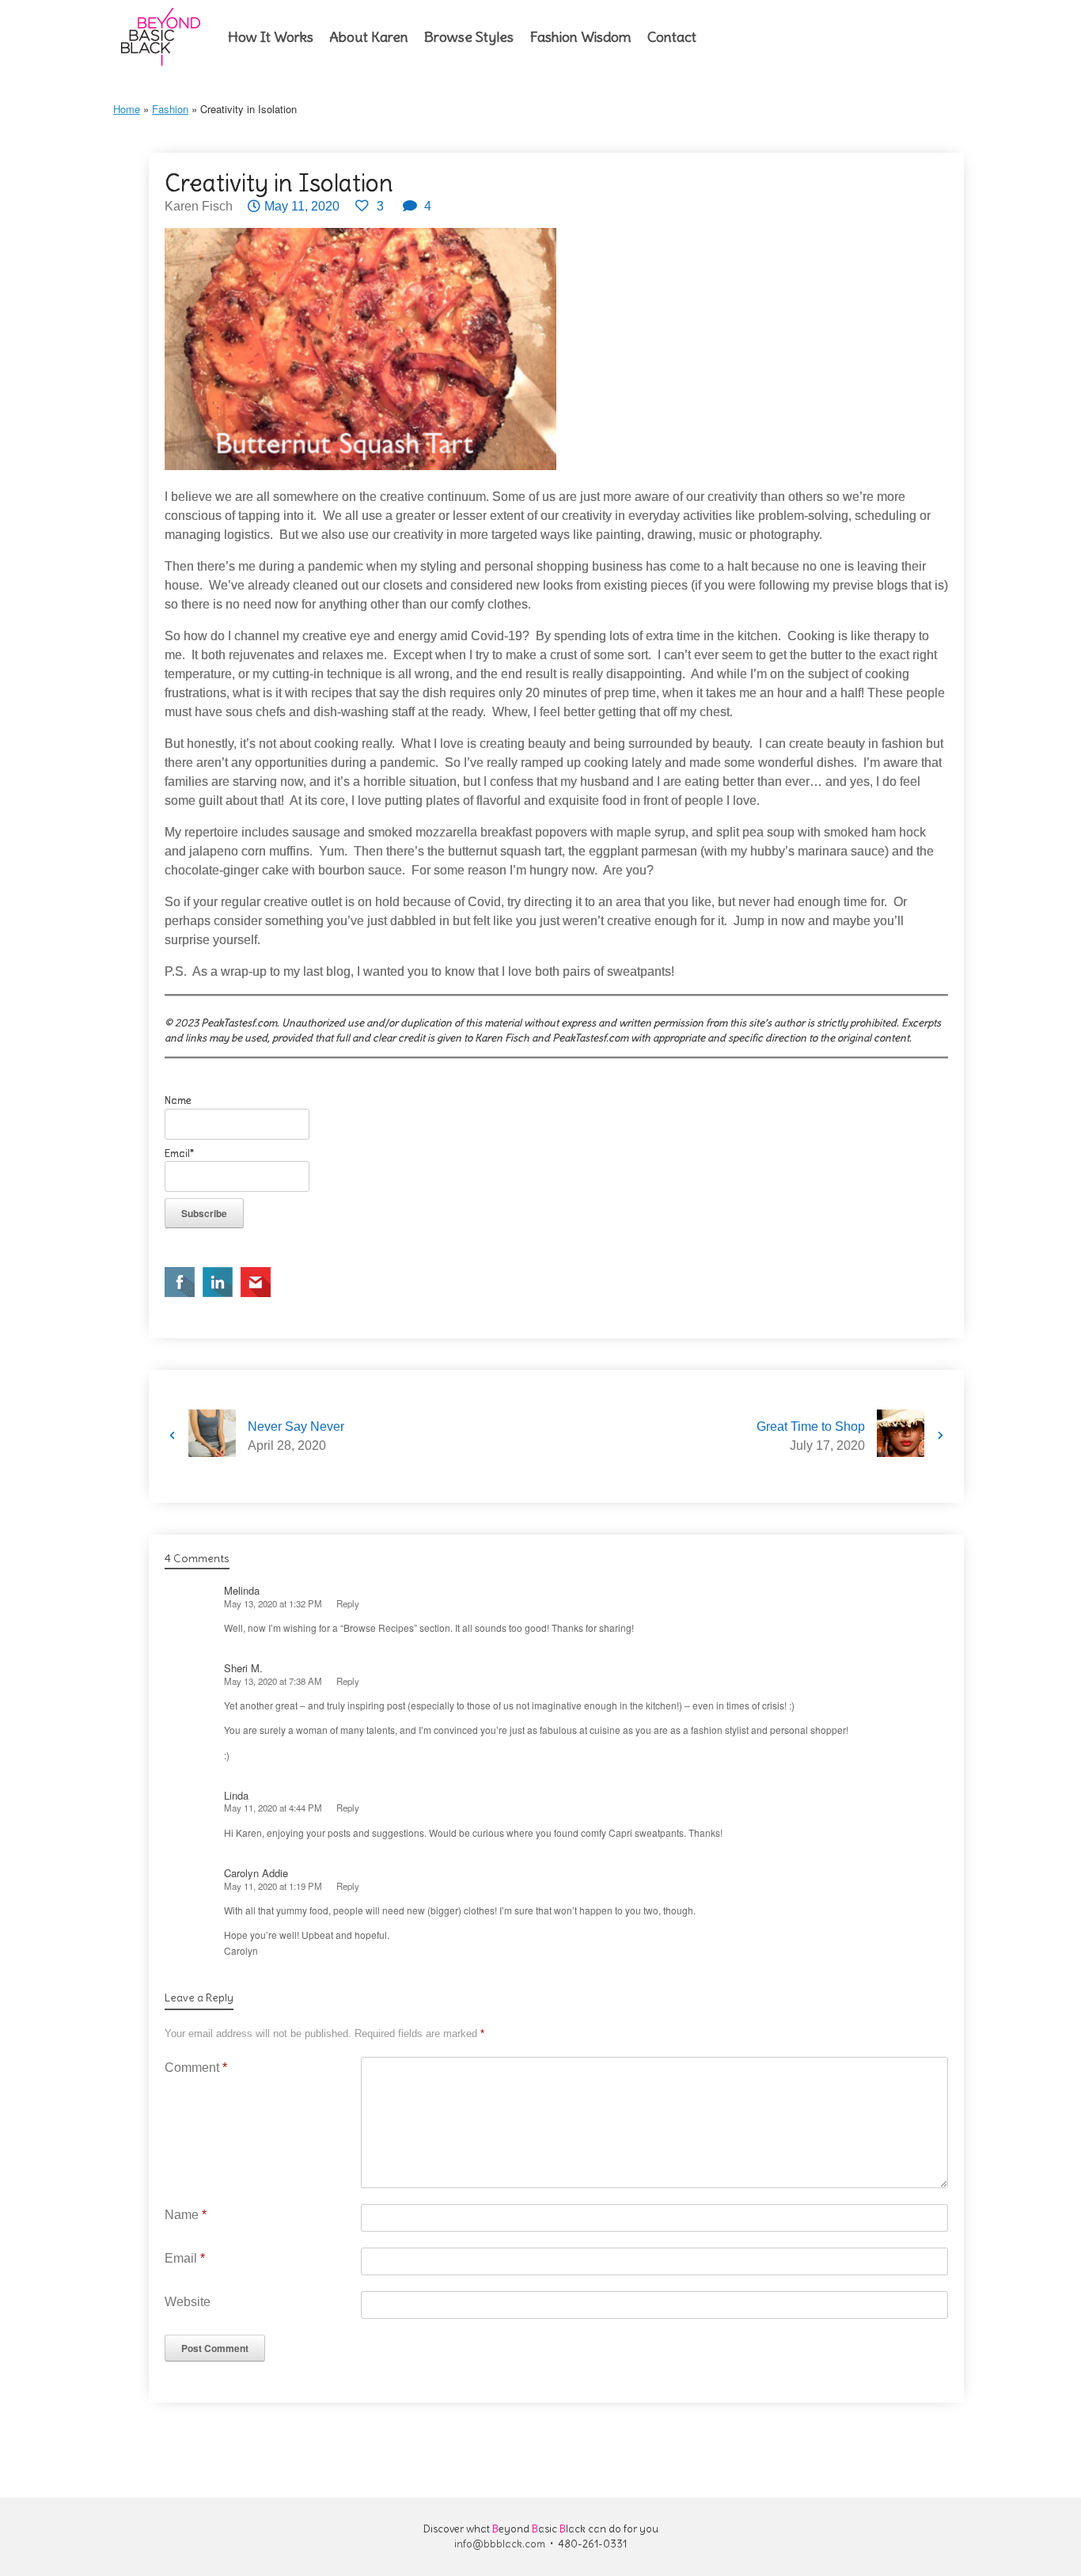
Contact (672, 37)
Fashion (170, 109)
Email (185, 2258)
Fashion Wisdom (580, 37)
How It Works (271, 37)
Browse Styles (469, 37)
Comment (196, 2068)
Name (186, 2215)
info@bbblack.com (500, 2544)
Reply (348, 1603)
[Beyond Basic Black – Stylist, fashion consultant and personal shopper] (161, 37)
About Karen (369, 37)
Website (188, 2302)
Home (127, 109)
